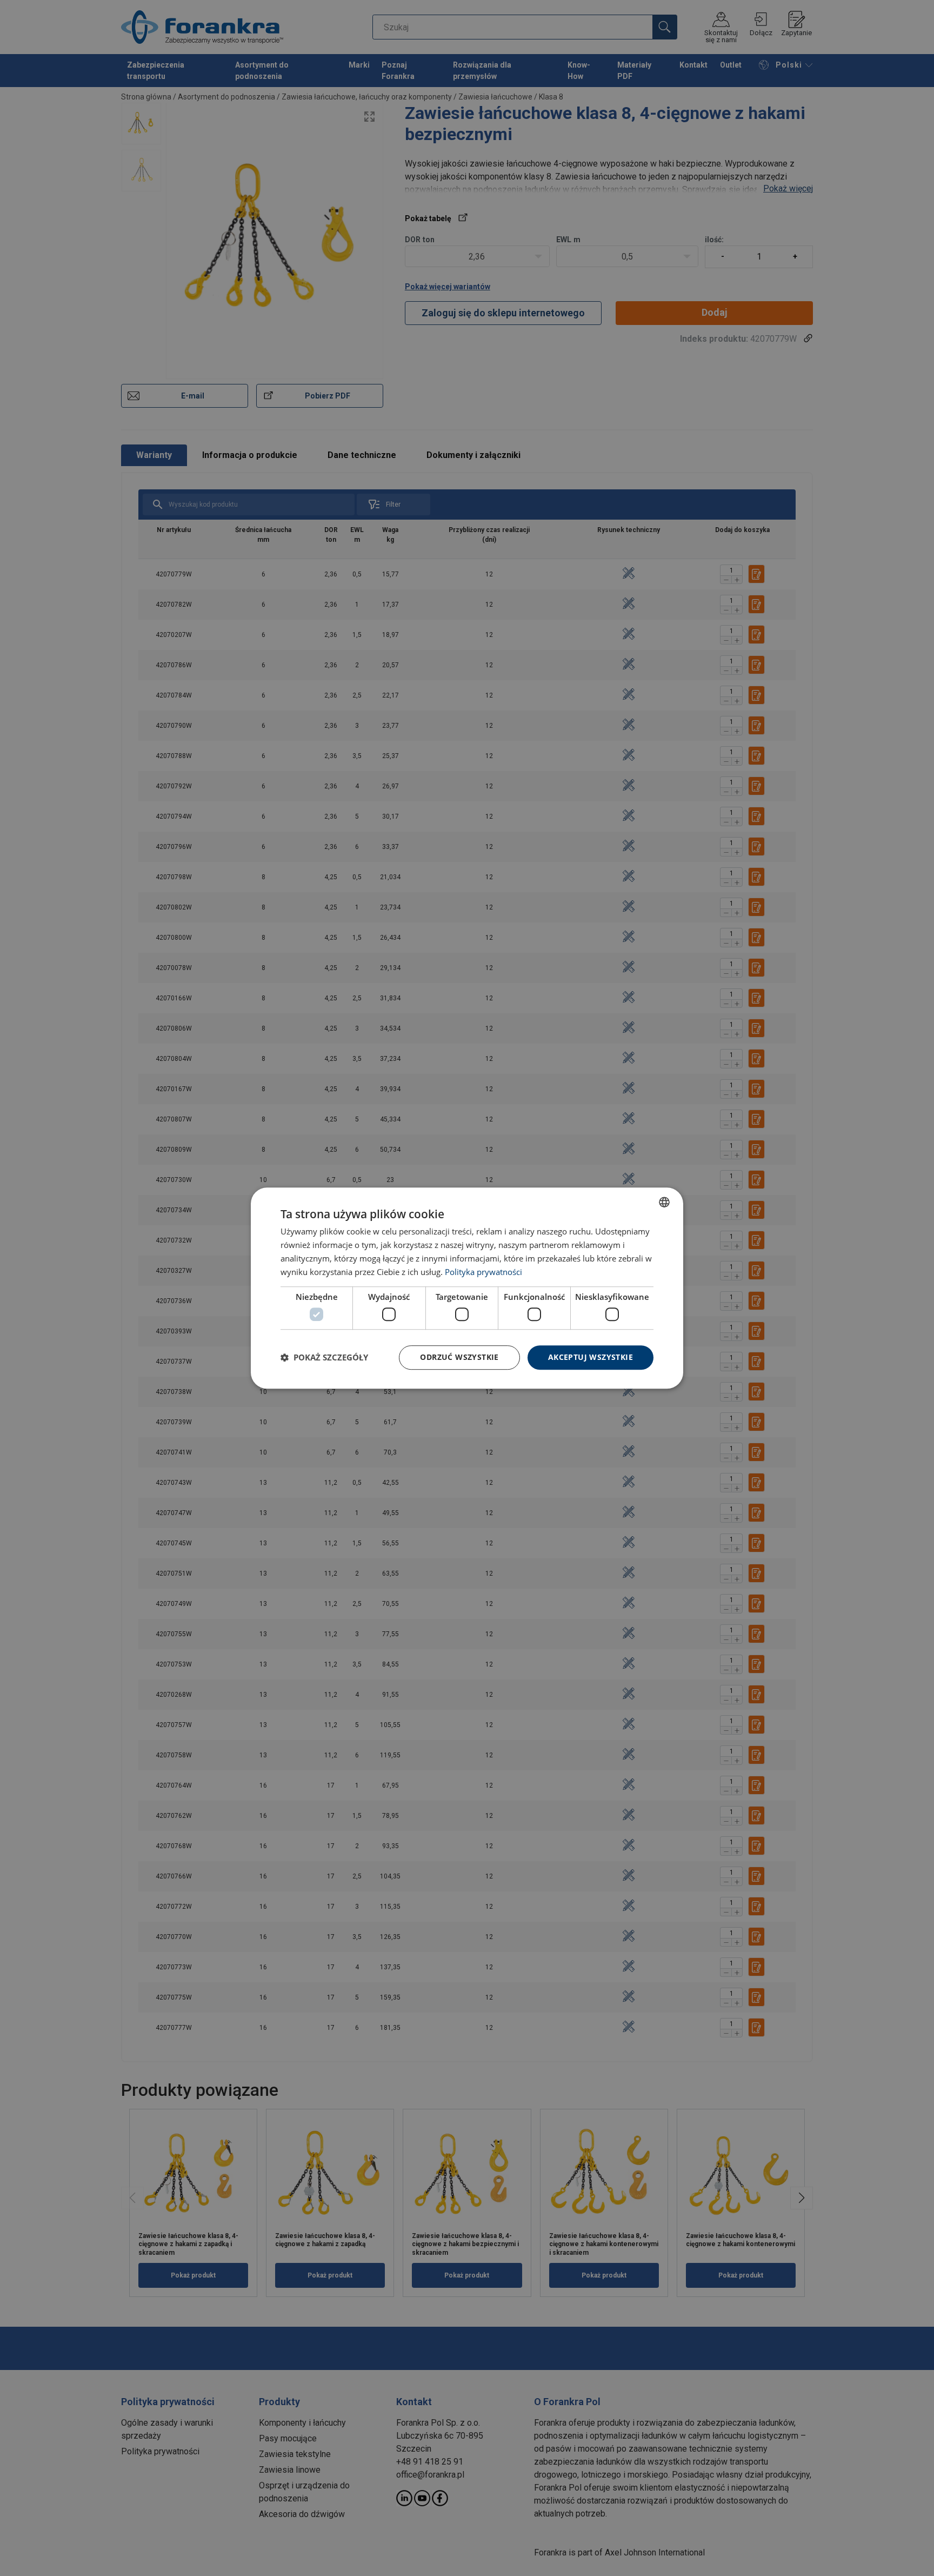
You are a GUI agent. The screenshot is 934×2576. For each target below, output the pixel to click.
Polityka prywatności (483, 1272)
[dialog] (467, 1288)
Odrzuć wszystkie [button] (459, 1357)
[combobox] (664, 1202)
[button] (324, 1357)
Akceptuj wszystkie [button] (591, 1357)
